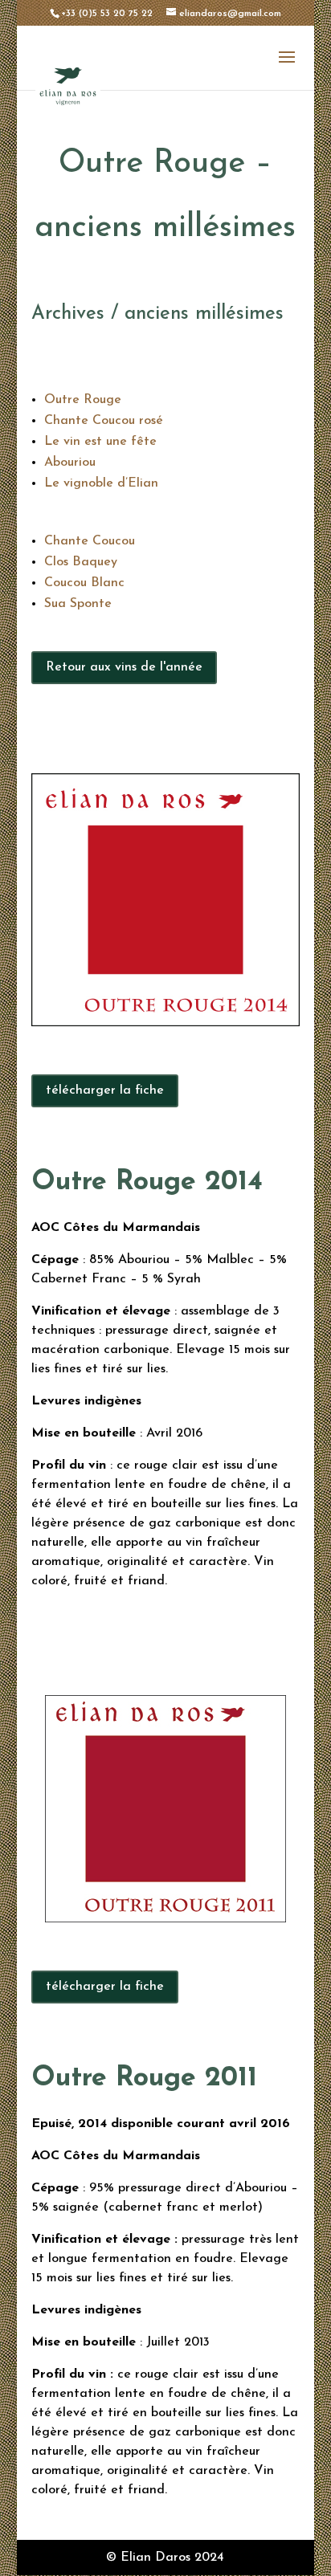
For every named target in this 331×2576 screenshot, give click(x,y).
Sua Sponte (78, 604)
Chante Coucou (90, 541)
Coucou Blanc (84, 583)
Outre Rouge (83, 400)
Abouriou (70, 463)
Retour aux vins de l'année (124, 667)
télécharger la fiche (105, 1090)
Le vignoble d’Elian (101, 483)
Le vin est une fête (100, 442)
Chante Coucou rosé (104, 421)
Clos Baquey (81, 562)
